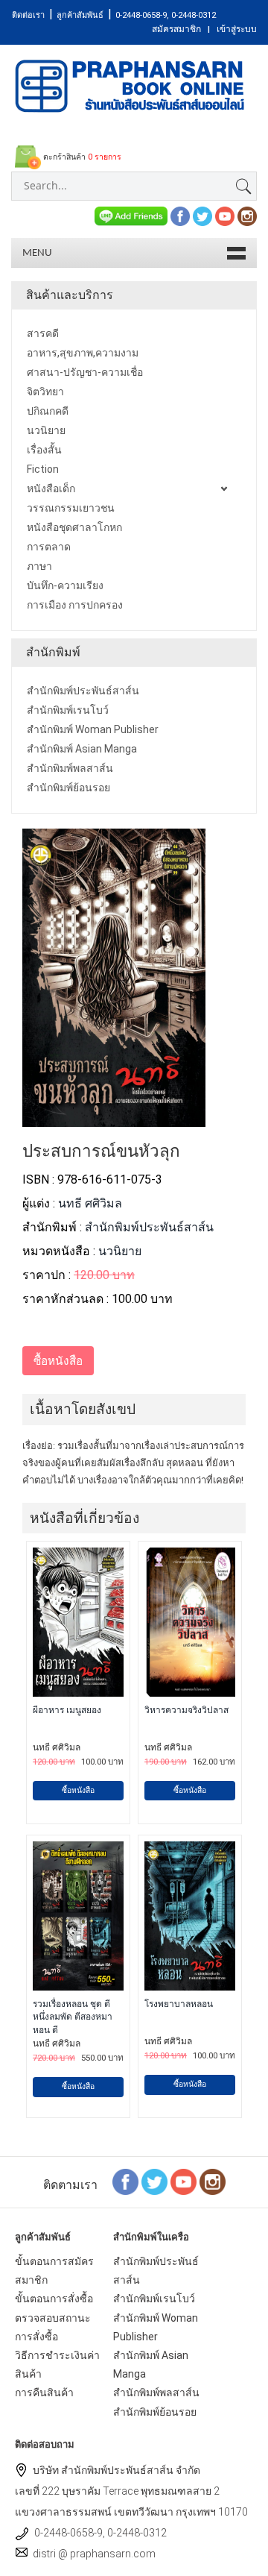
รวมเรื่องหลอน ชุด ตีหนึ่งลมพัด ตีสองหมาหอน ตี (73, 2017)
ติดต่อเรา (28, 15)
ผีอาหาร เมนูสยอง (67, 1710)
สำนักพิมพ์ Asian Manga (151, 2365)
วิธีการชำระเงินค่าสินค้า (57, 2365)
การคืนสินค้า (44, 2393)
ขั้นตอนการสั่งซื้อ (54, 2299)
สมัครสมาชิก (176, 29)
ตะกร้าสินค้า (81, 157)
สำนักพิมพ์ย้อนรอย (155, 2412)
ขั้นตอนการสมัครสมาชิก (54, 2271)
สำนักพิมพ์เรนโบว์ (154, 2299)
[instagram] (247, 215)
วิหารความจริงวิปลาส (186, 1710)
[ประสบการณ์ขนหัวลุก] (114, 1118)
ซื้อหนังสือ (78, 1790)
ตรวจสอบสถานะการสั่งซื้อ (53, 2327)
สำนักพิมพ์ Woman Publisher (156, 2327)
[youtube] (225, 215)
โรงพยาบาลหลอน (179, 2004)
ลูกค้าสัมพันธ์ (80, 15)
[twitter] (202, 215)
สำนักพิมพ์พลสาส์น (156, 2393)
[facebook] (180, 215)
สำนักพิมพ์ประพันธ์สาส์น (149, 1227)
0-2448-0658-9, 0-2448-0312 (166, 15)
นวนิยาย (120, 1251)
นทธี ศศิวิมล (90, 1203)
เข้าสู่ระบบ (237, 29)
